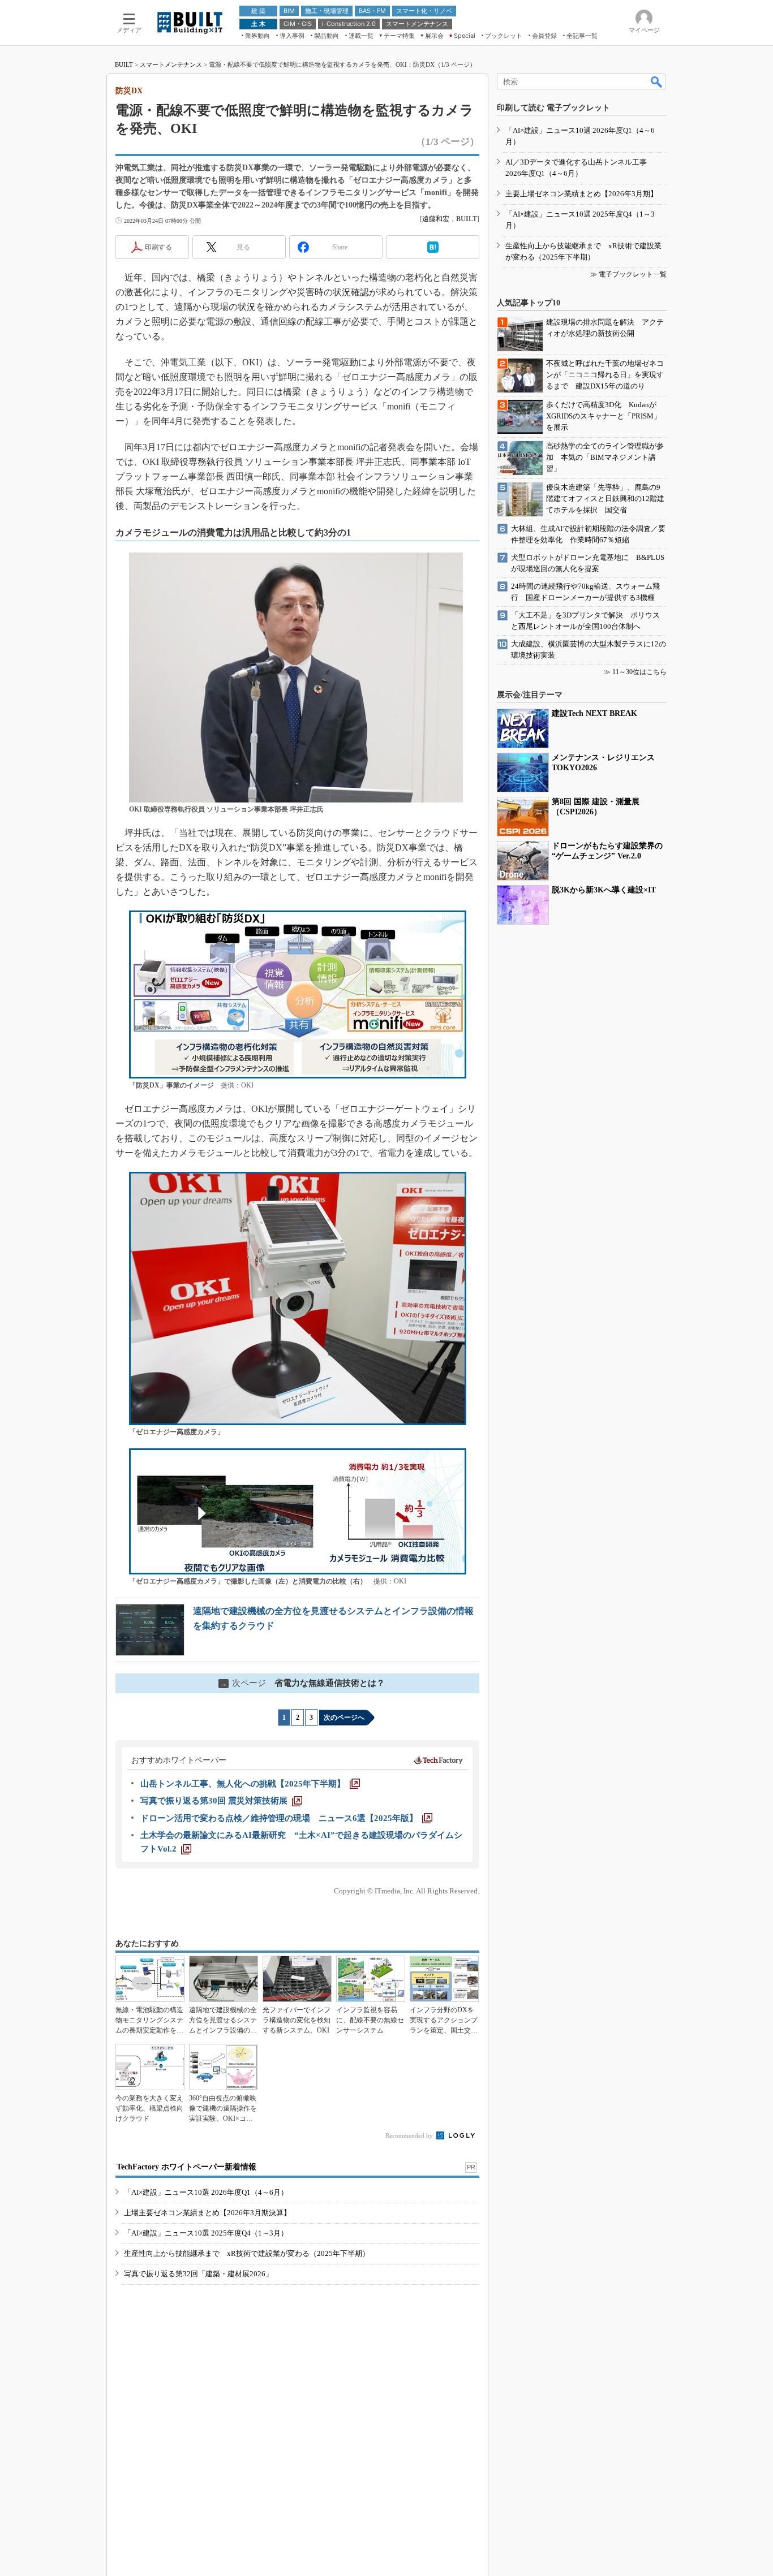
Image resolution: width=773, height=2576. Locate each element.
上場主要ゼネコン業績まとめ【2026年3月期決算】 (207, 2213)
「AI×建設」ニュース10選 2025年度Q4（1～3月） (206, 2233)
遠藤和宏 (436, 219)
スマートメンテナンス (171, 64)
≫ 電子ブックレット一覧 (628, 274)
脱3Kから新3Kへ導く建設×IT (604, 890)
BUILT (124, 64)
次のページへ (344, 1718)
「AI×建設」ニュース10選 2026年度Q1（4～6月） (206, 2192)
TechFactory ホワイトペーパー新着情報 (186, 2167)
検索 (657, 81)
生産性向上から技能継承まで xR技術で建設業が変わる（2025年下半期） (247, 2253)
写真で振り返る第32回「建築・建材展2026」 (198, 2274)
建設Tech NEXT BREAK (594, 713)
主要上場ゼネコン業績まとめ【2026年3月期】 (581, 194)
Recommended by (410, 2135)
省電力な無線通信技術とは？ (302, 1683)
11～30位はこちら (639, 672)
